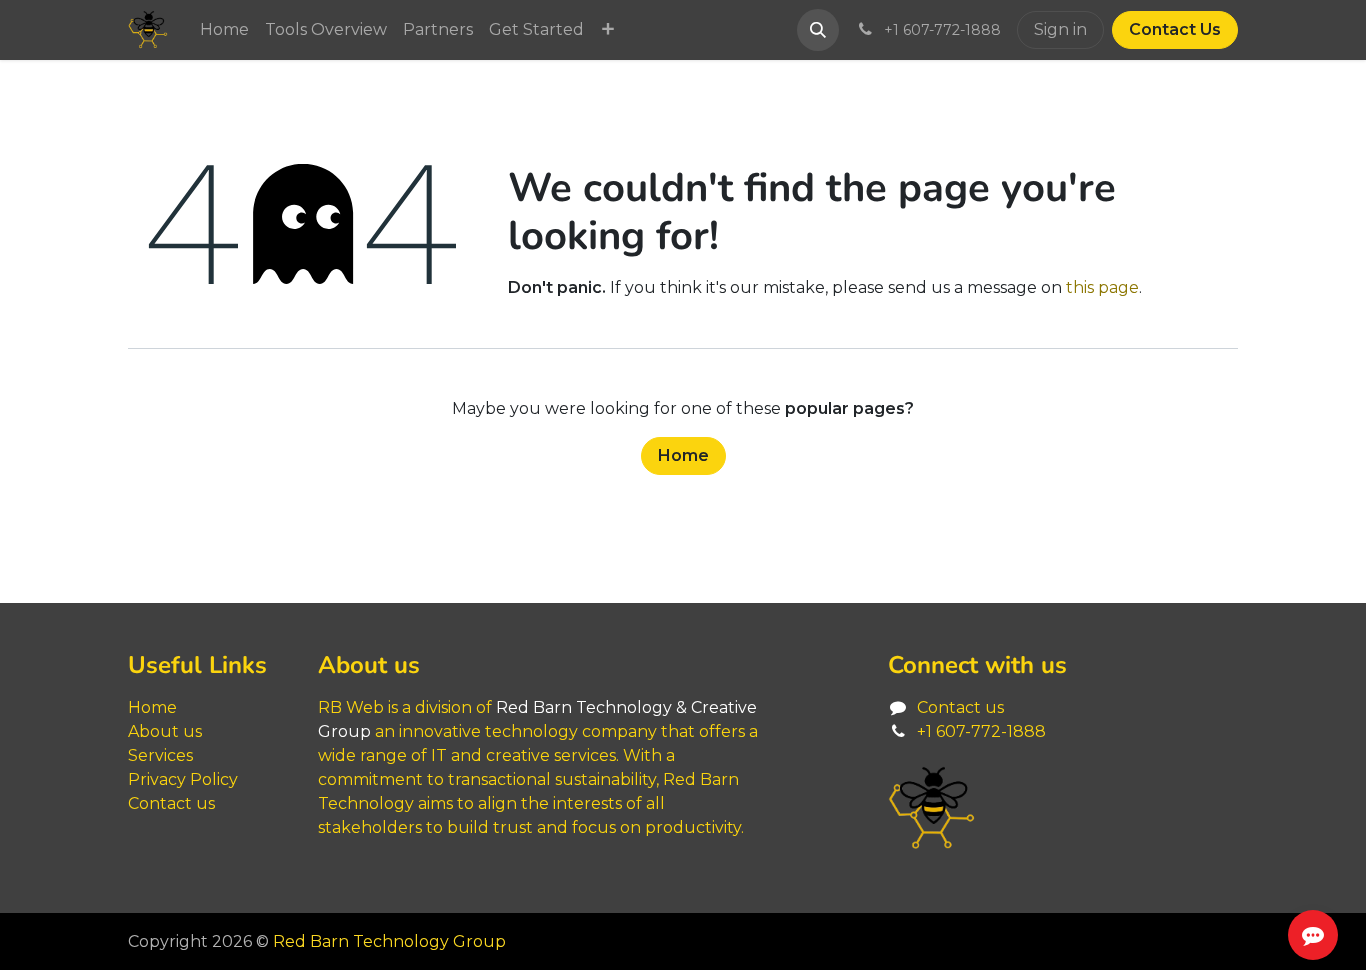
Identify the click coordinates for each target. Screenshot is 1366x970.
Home (683, 455)
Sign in (1060, 29)
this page (1102, 287)
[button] (818, 30)
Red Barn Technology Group (389, 941)
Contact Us (1175, 29)
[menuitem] (224, 30)
